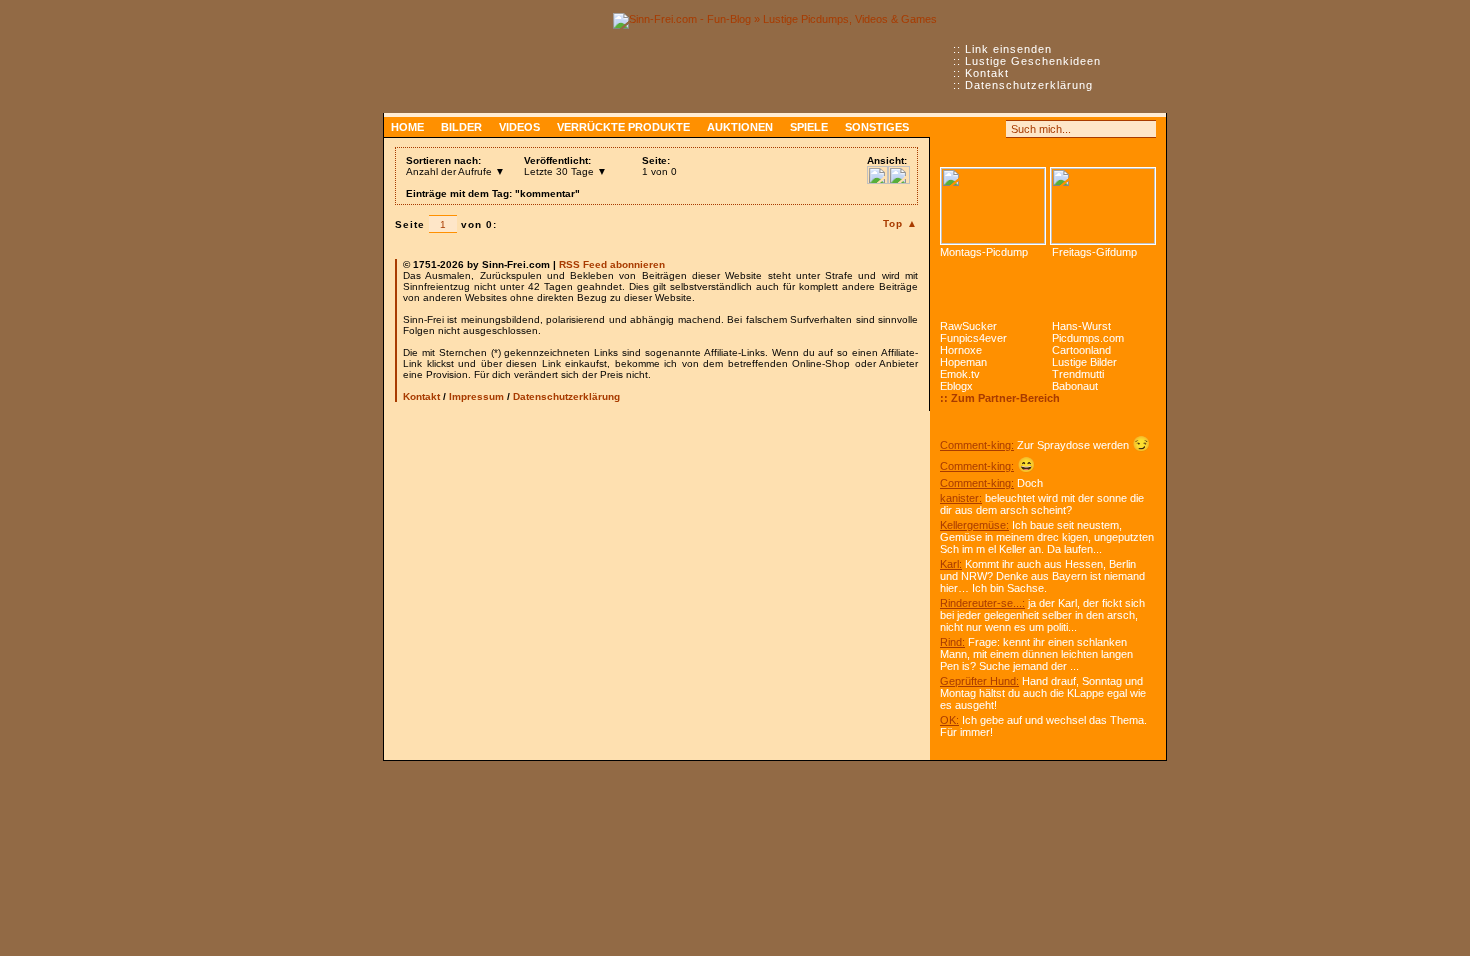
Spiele (809, 127)
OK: (949, 720)
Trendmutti (1078, 374)
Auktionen (740, 127)
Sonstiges (877, 127)
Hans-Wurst (1081, 326)
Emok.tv (960, 374)
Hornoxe (961, 350)
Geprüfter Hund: (979, 681)
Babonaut (1075, 386)
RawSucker (968, 326)
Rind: (952, 642)
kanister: (961, 498)
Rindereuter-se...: (982, 603)
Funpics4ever (973, 338)
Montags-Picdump (984, 252)
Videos (519, 127)
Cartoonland (1081, 350)
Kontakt (987, 73)
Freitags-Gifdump (1094, 252)
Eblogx (956, 386)
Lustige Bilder (1084, 362)
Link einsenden (1008, 49)
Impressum (476, 396)
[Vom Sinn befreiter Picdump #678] (993, 206)
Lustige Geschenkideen (1033, 61)
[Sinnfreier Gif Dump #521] (1103, 206)
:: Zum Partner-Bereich (1000, 398)
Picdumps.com (1088, 338)
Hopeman (963, 362)
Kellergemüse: (974, 525)
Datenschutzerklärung (1029, 85)
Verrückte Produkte (623, 127)
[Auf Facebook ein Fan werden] (971, 129)
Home (407, 127)
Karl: (951, 564)
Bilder (461, 127)
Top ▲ (900, 223)
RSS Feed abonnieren (612, 264)
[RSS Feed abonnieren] (949, 129)
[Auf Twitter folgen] (993, 129)
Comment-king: (977, 445)
